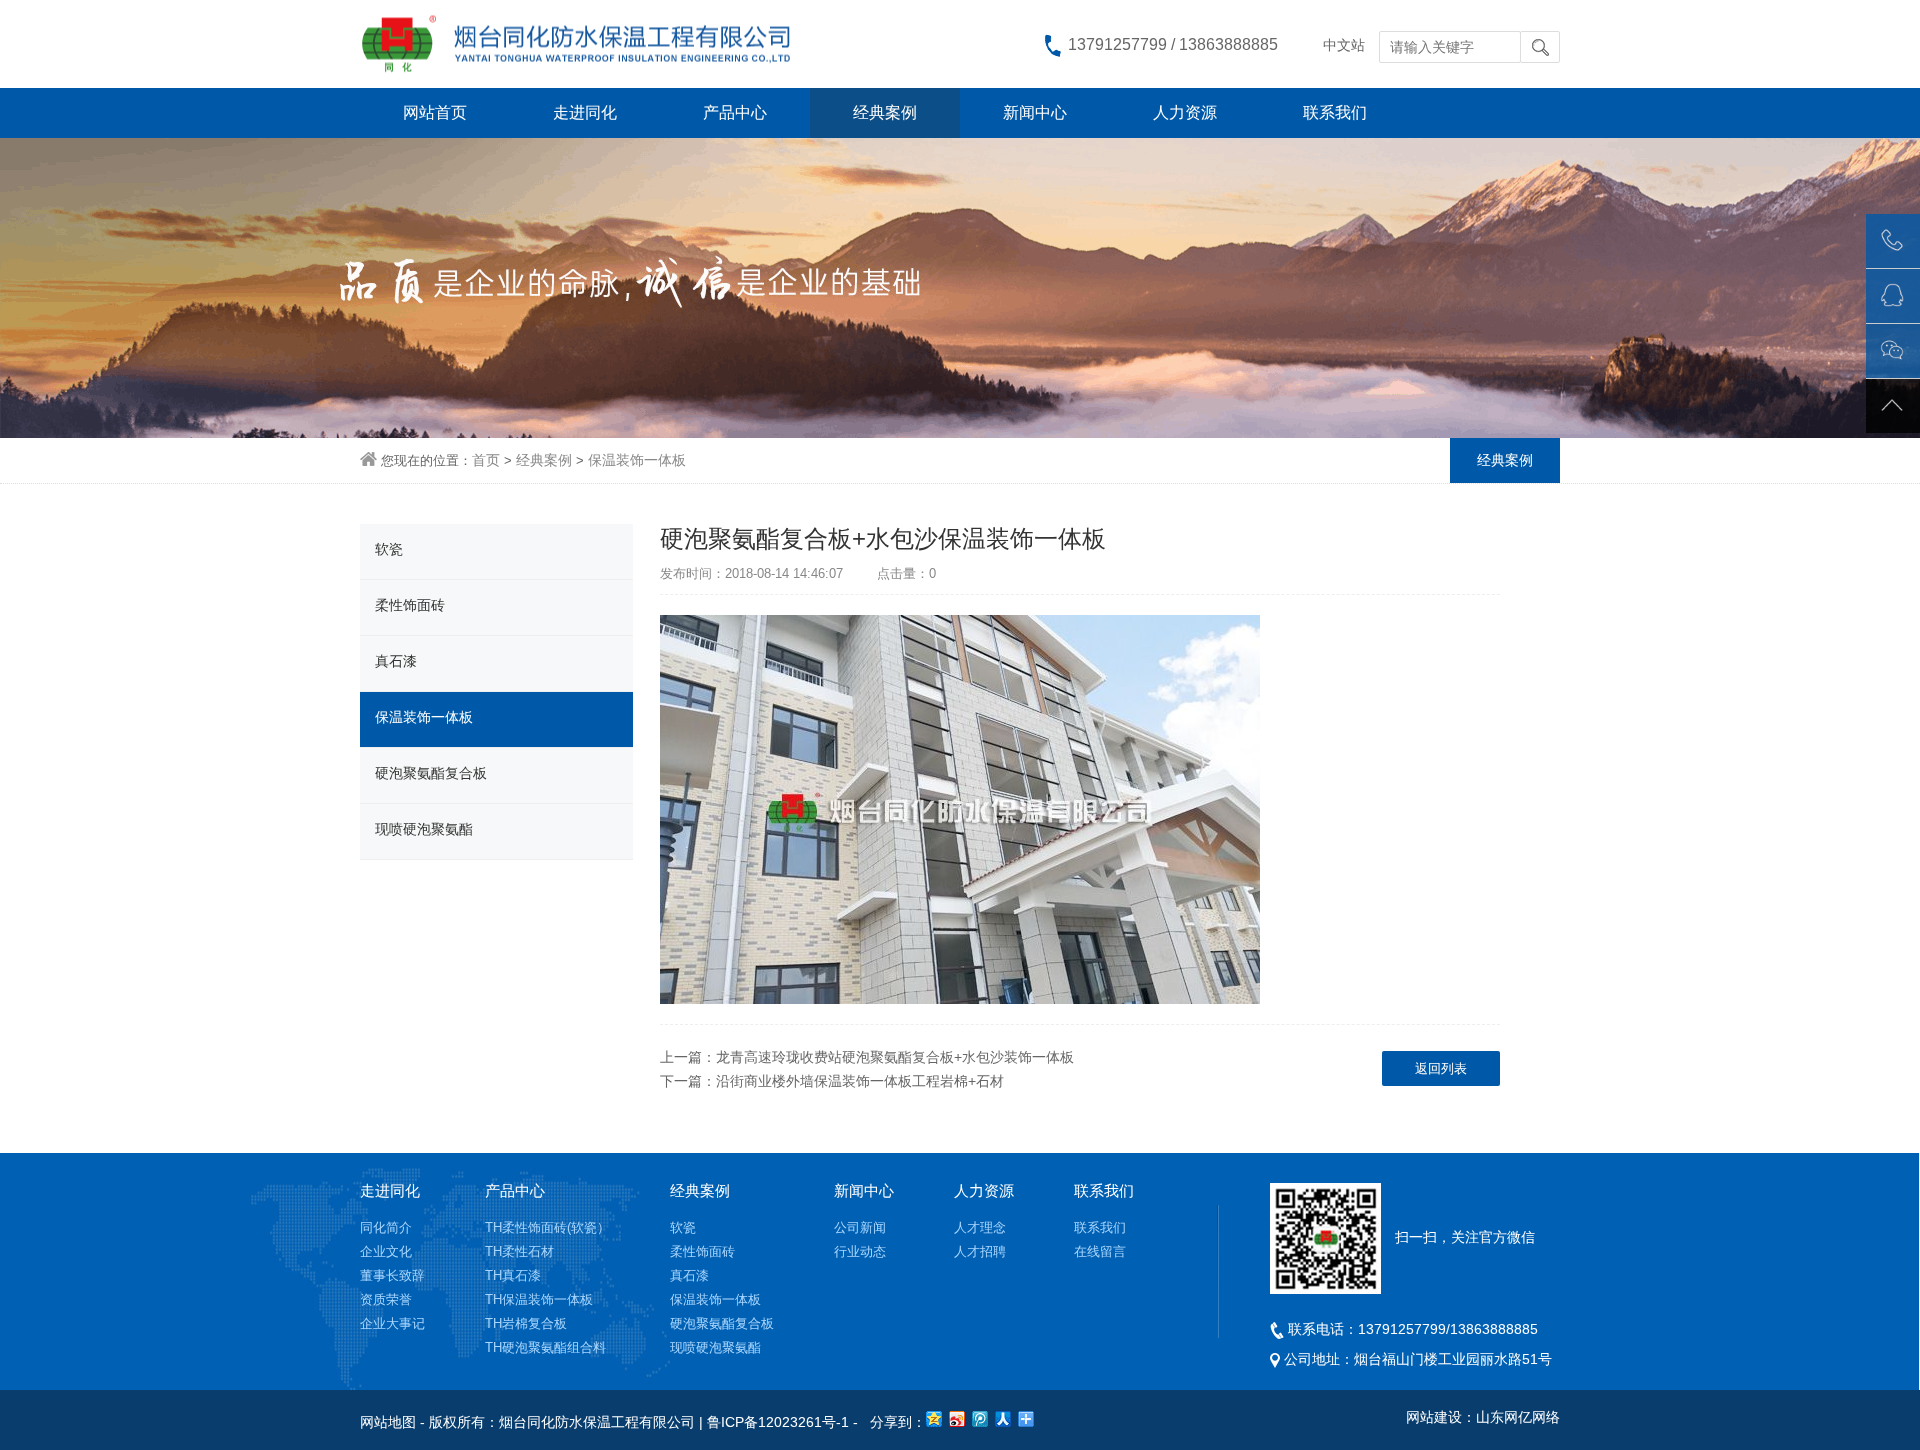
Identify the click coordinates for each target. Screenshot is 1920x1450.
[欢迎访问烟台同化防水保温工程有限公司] (589, 43)
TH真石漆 (513, 1275)
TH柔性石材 (519, 1251)
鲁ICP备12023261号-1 (778, 1422)
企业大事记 (392, 1323)
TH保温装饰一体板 (539, 1299)
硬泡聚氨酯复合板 (431, 773)
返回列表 (1441, 1068)
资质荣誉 (386, 1299)
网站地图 (388, 1422)
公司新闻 (860, 1227)
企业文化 (386, 1251)
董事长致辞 (392, 1275)
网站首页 (435, 112)
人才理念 (980, 1227)
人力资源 (1185, 112)
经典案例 (885, 112)
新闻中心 (1035, 112)
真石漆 (396, 661)
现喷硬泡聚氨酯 (424, 829)
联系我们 (1335, 112)
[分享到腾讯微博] (980, 1419)
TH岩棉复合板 (526, 1323)
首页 (486, 460)
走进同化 (585, 112)
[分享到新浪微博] (957, 1419)
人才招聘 (980, 1251)
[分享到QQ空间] (934, 1419)
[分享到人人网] (1003, 1419)
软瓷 (389, 549)
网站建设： (1441, 1417)
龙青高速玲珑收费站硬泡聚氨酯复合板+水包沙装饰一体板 (895, 1057)
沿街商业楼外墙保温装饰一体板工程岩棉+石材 (860, 1081)
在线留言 (1100, 1251)
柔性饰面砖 (410, 605)
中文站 (1344, 45)
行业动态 (860, 1251)
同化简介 (386, 1227)
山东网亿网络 (1518, 1417)
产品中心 (735, 112)
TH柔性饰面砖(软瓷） (547, 1227)
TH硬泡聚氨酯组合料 (545, 1347)
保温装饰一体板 (637, 460)
